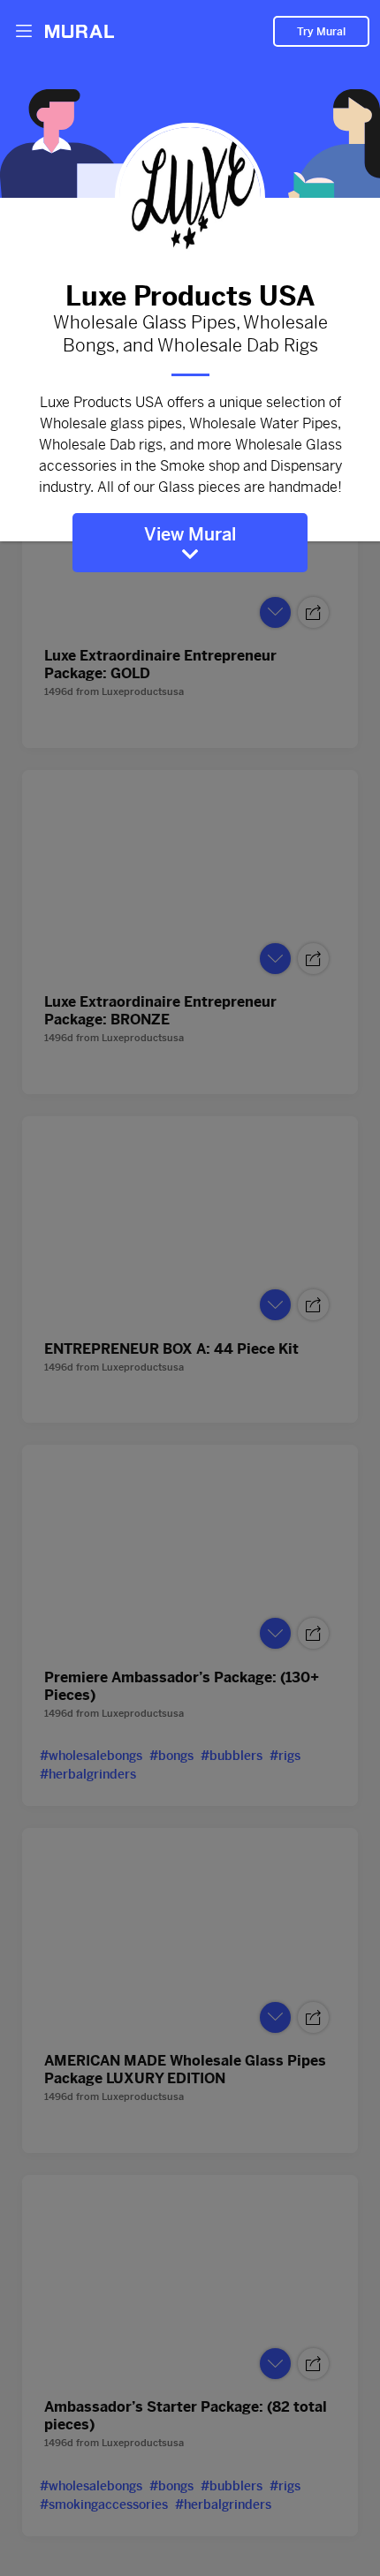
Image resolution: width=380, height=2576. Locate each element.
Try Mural (321, 32)
